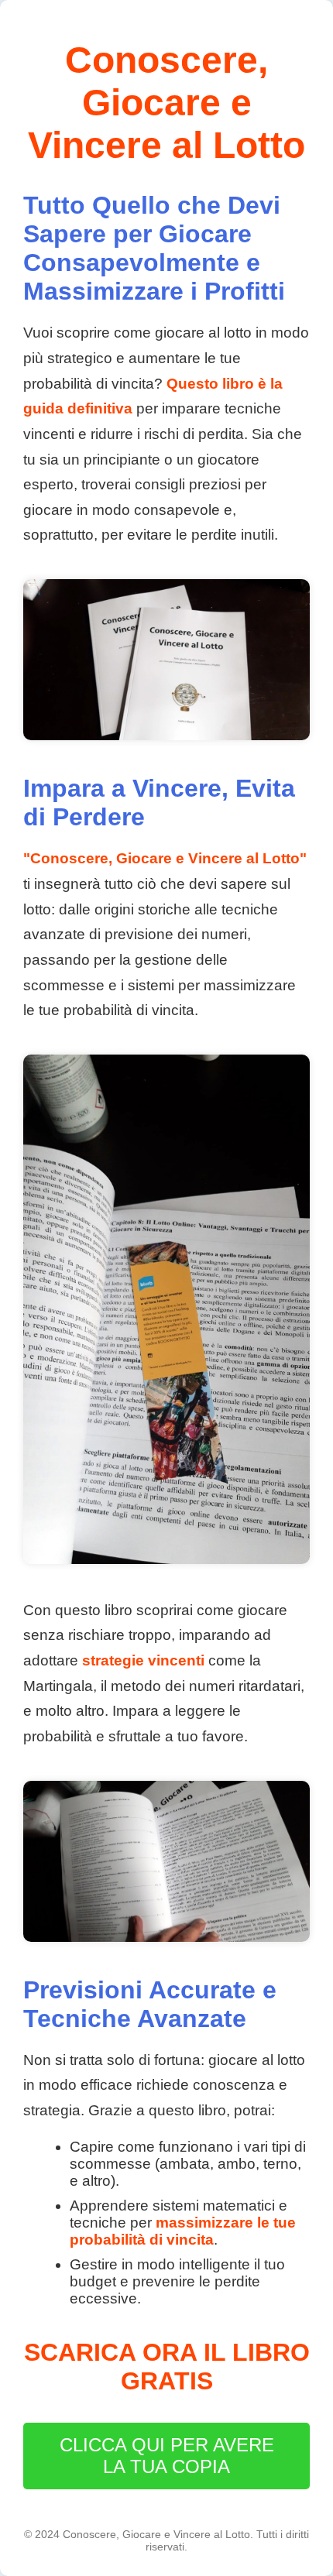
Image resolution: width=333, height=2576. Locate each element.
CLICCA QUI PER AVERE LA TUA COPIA (167, 2456)
